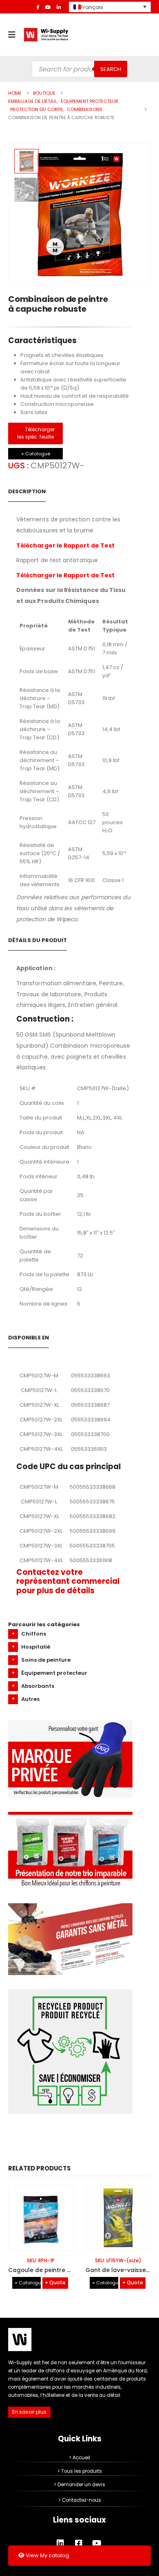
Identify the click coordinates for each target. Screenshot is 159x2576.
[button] (141, 214)
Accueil (81, 2458)
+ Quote (55, 2283)
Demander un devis (81, 2485)
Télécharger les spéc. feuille (36, 433)
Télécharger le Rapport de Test (65, 545)
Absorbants (38, 1686)
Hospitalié (36, 1647)
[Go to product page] (41, 2218)
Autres (30, 1699)
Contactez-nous (82, 2500)
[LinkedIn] (59, 7)
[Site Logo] (46, 35)
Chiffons (34, 1634)
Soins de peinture (46, 1660)
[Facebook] (38, 7)
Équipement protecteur (54, 1673)
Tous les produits (82, 2471)
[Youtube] (48, 7)
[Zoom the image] (70, 1724)
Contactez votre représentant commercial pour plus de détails (68, 1581)
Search (111, 69)
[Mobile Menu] (14, 35)
